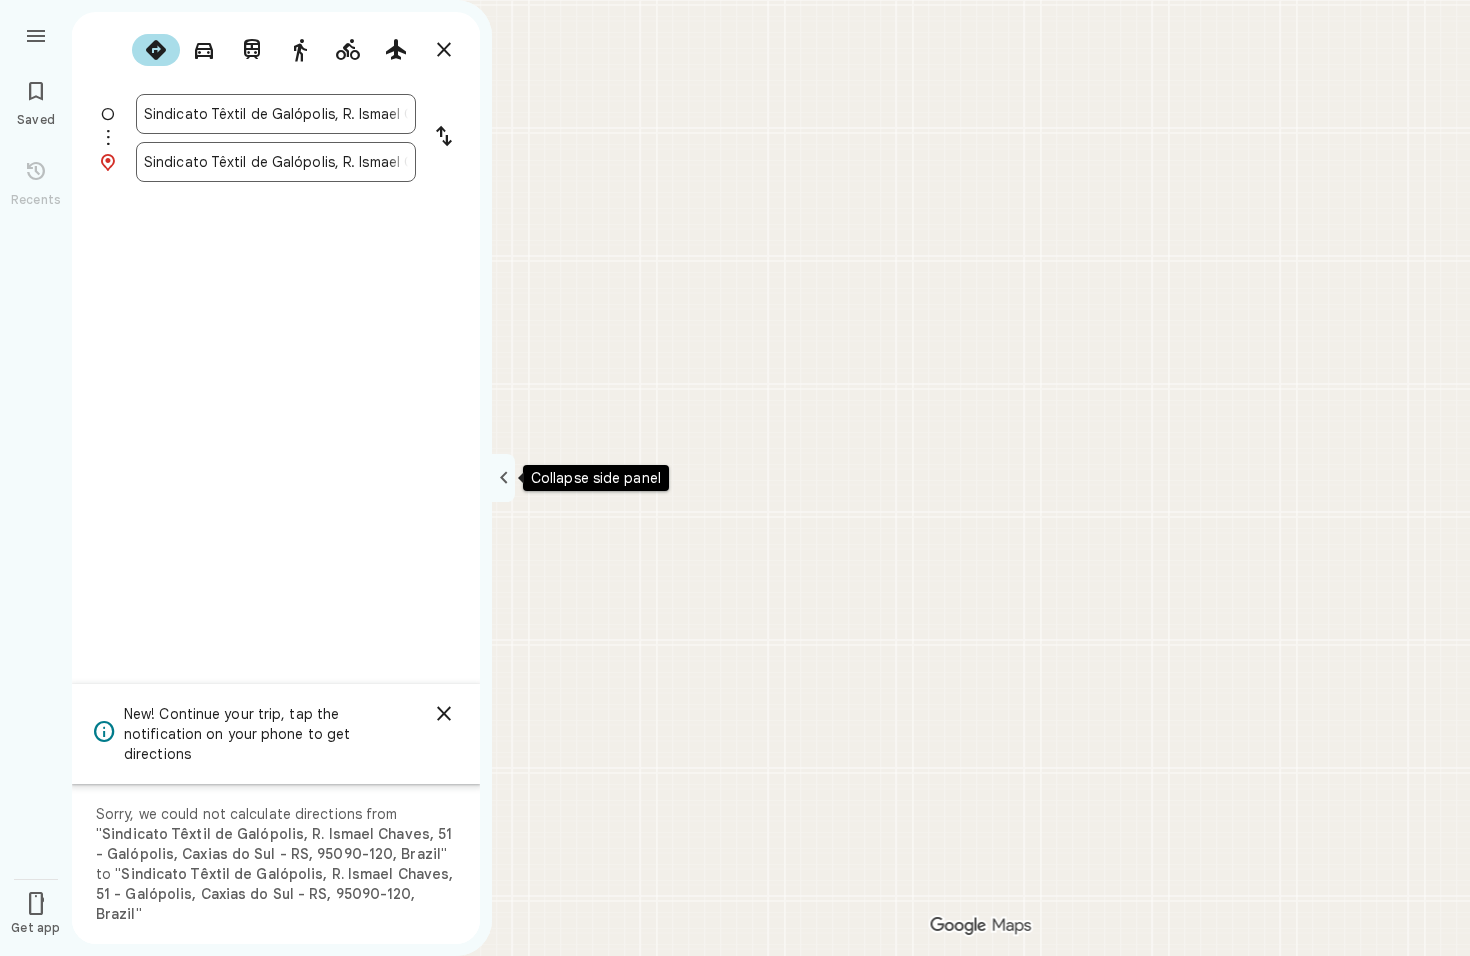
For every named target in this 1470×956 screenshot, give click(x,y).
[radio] (156, 50)
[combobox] (276, 114)
